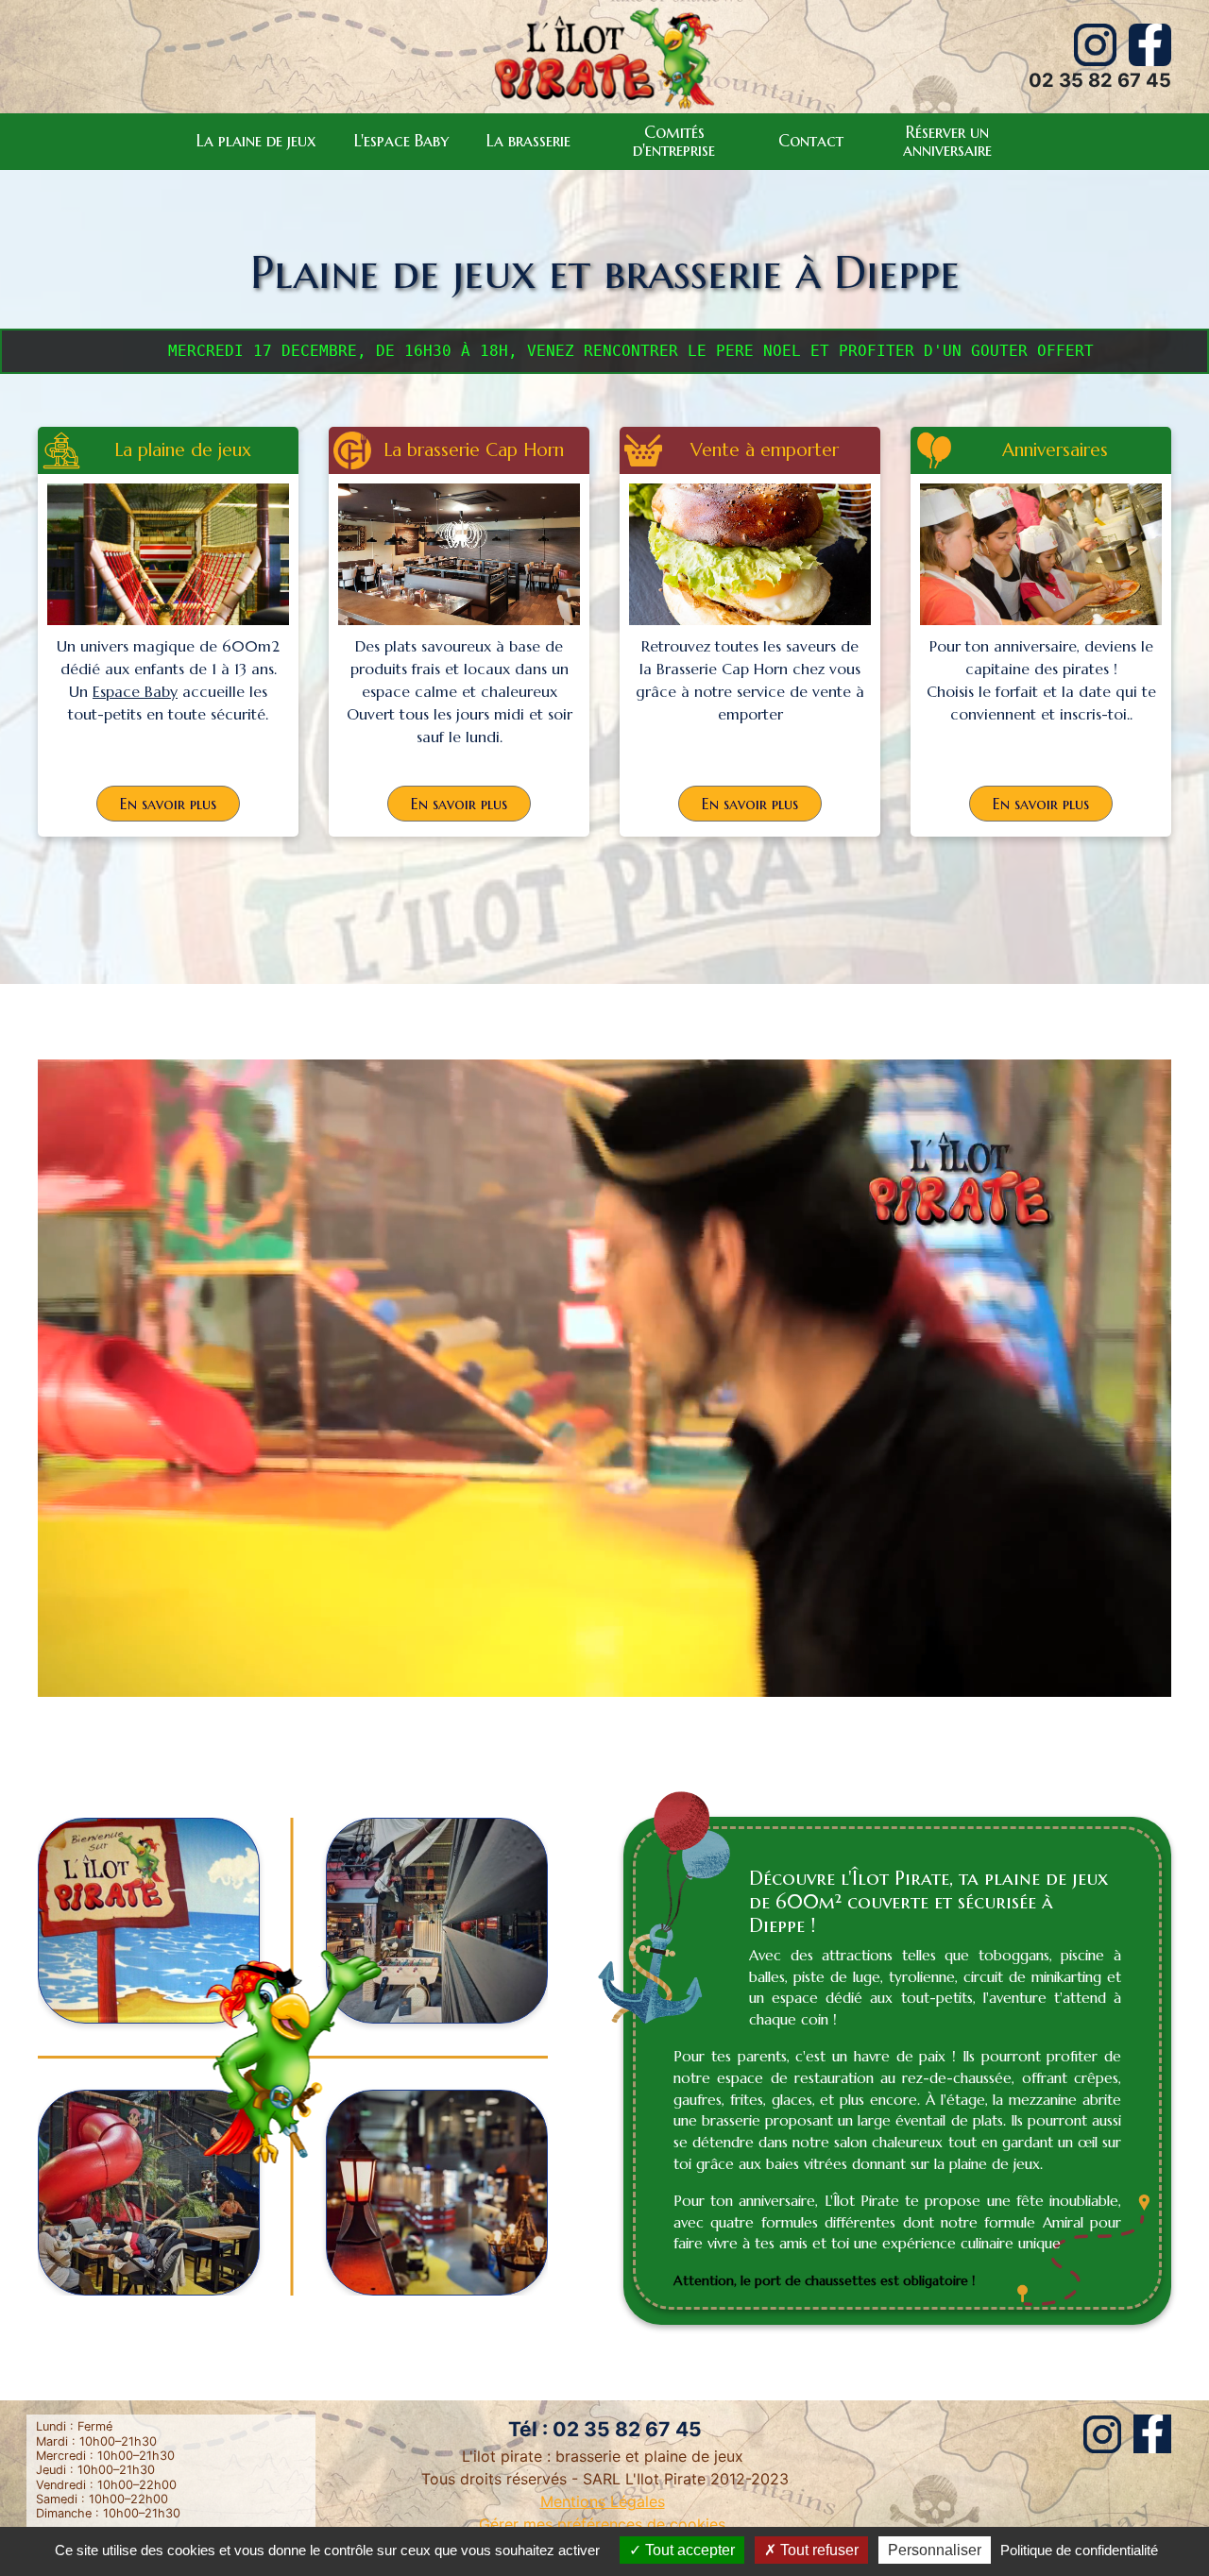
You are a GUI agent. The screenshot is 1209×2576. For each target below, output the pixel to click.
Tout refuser (817, 2550)
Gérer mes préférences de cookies (604, 2524)
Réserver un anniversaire (947, 141)
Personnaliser (935, 2550)
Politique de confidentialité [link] (1079, 2550)
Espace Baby (135, 691)
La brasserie (528, 141)
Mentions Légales (603, 2501)
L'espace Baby (401, 141)
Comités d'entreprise (674, 141)
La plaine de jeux (256, 141)
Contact (811, 141)
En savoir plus (168, 804)
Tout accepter (688, 2550)
